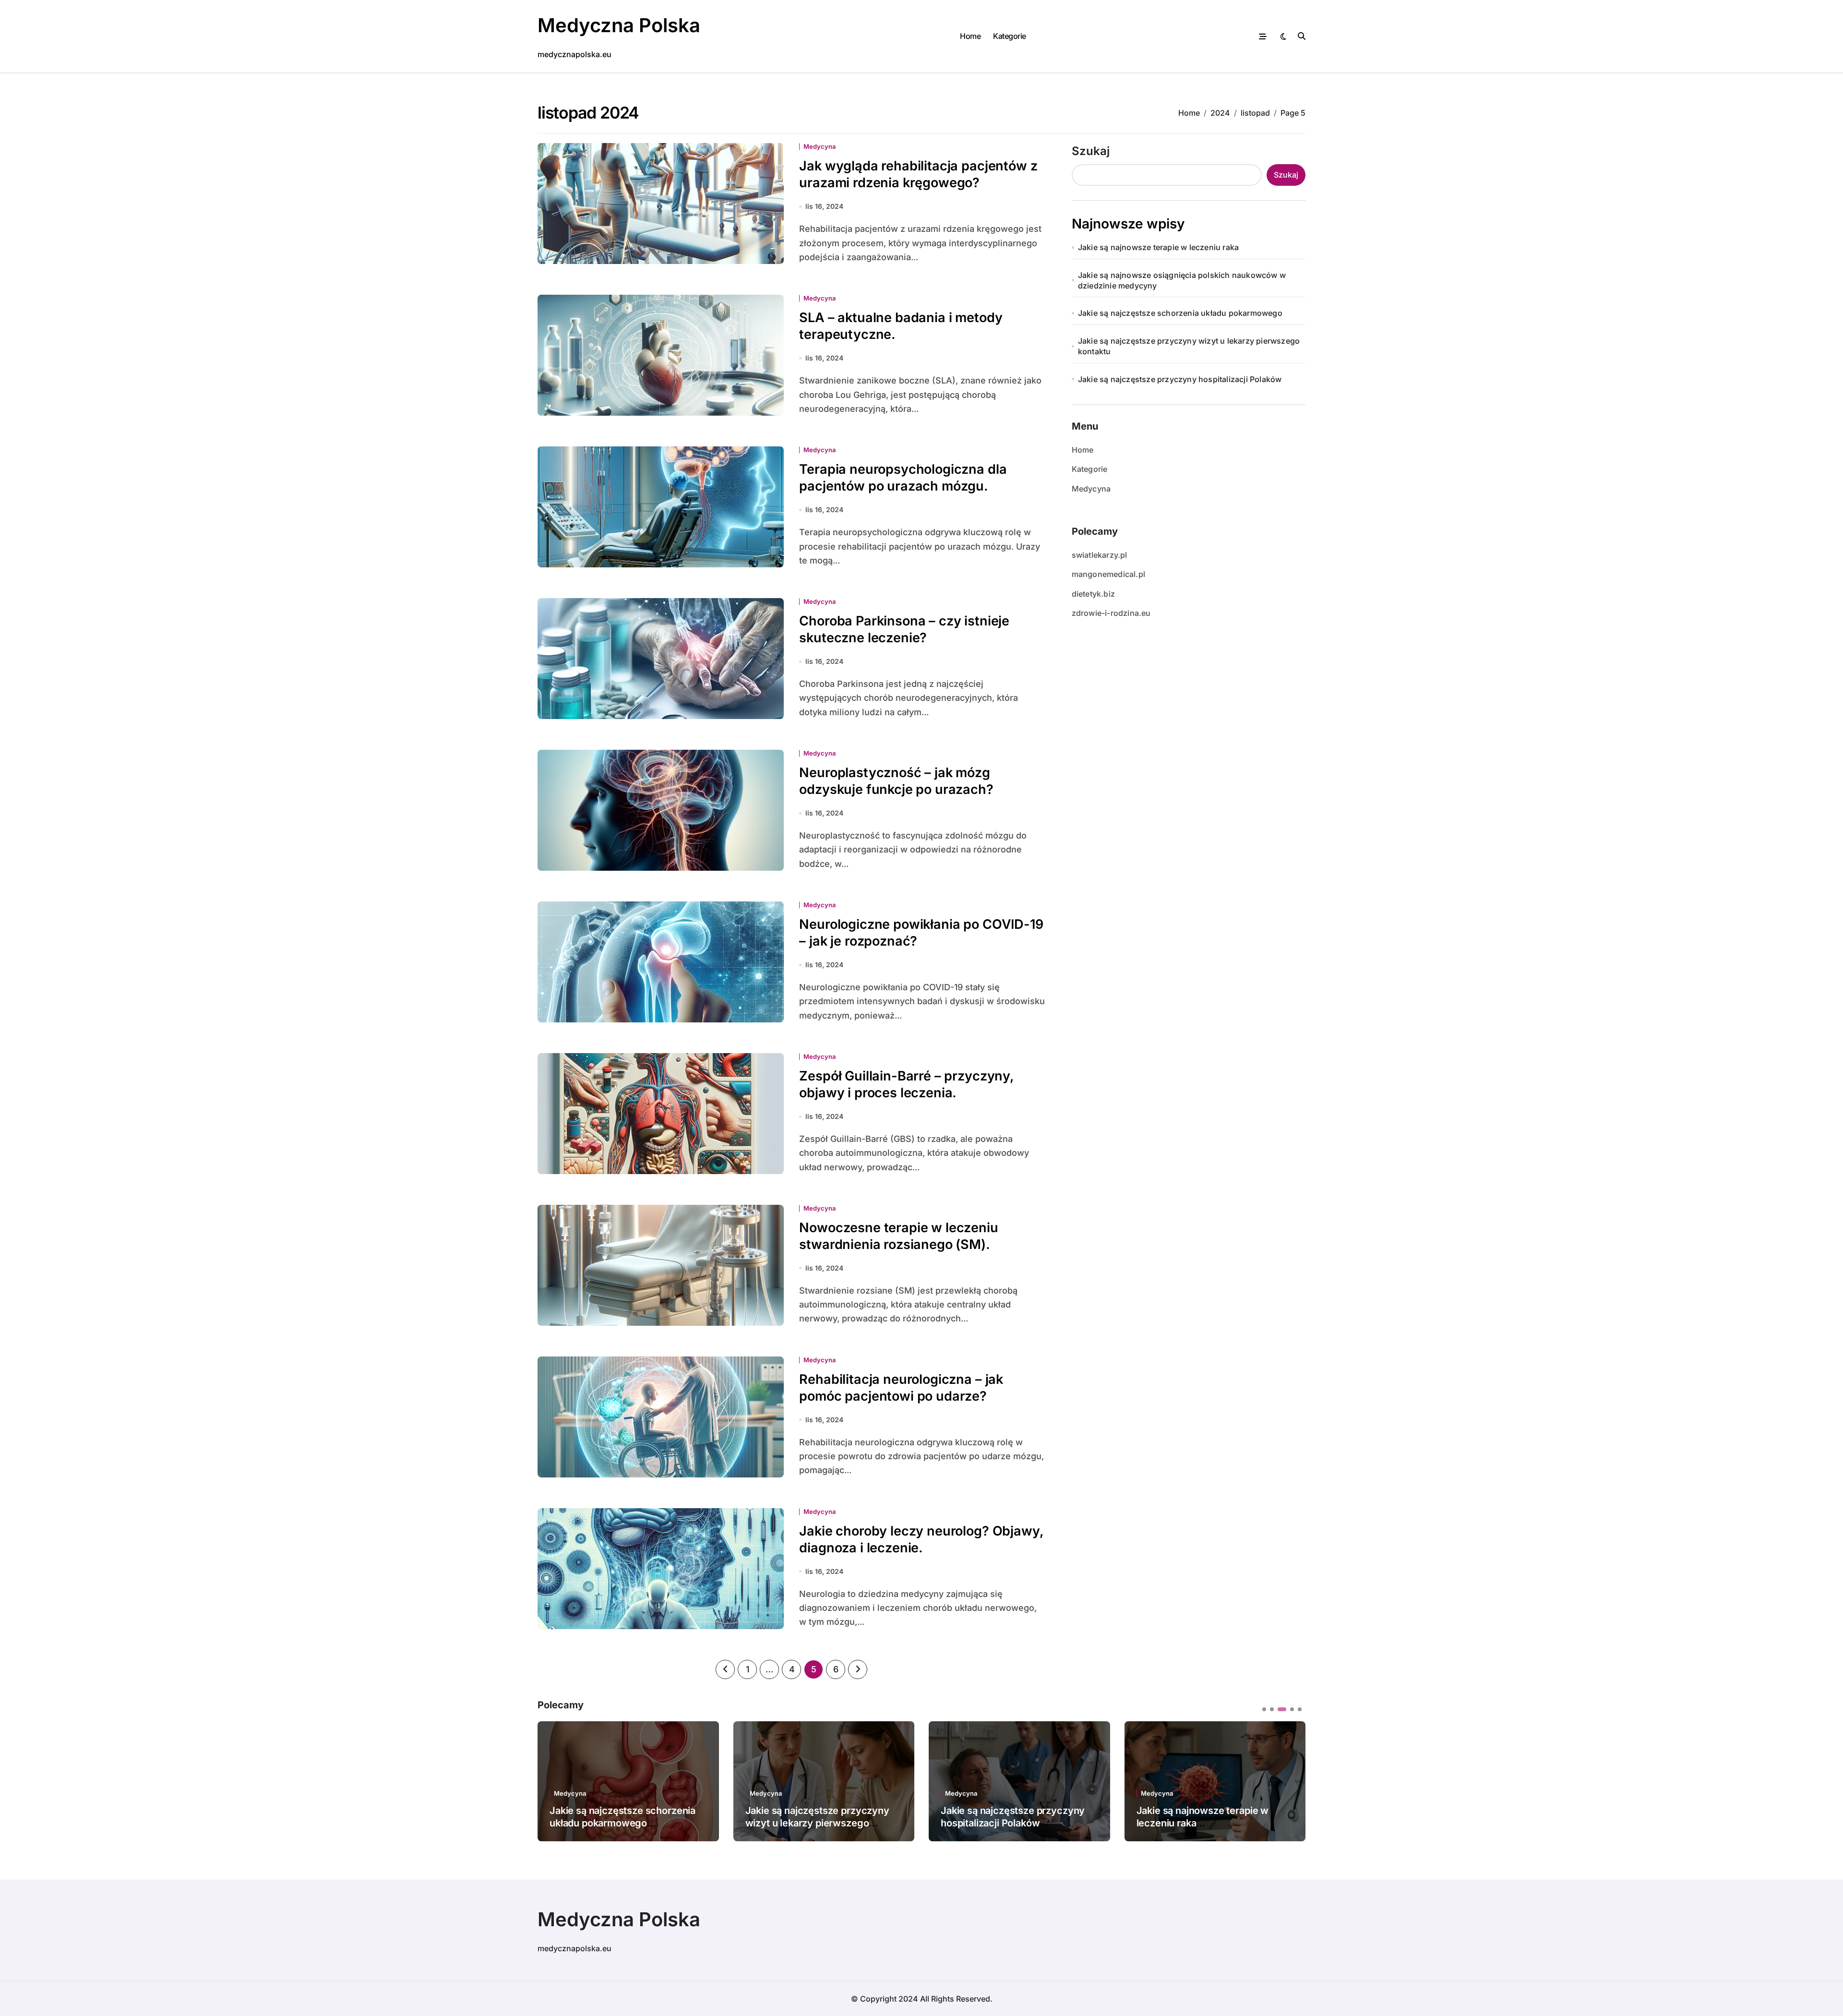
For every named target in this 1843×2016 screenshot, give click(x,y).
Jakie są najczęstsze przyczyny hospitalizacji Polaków (1180, 379)
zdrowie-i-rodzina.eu (1111, 613)
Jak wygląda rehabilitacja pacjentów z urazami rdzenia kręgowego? (918, 174)
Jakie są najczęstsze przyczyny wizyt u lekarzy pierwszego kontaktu (1189, 346)
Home (970, 36)
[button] (1291, 1780)
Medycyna (820, 147)
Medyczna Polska (619, 25)
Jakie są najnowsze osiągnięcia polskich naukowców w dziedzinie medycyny (1182, 280)
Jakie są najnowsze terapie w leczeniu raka (1158, 247)
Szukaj (1091, 151)
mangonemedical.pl (1108, 574)
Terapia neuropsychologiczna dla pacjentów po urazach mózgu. (903, 478)
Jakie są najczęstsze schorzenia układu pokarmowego (1180, 313)
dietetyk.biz (1093, 594)
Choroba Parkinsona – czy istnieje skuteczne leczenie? (904, 629)
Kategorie (1010, 36)
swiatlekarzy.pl (1100, 555)
